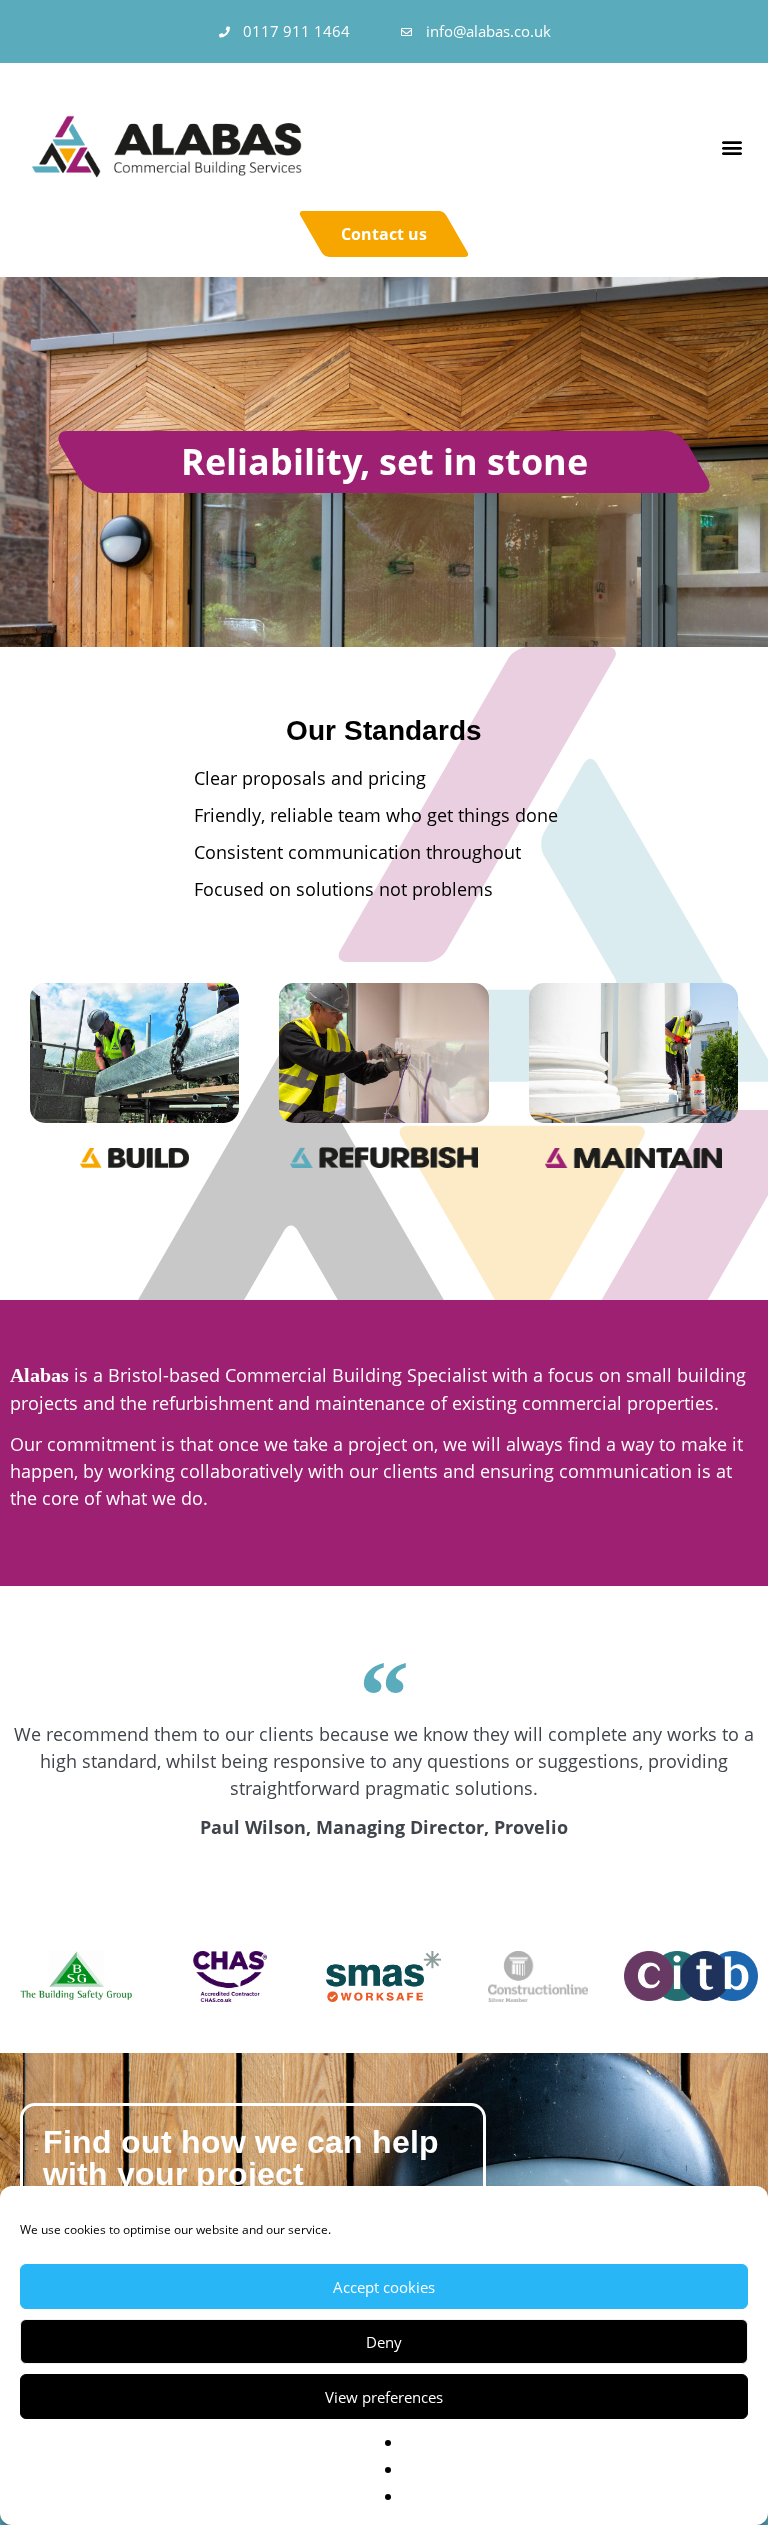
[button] (731, 146)
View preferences (384, 2397)
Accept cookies (384, 2287)
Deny (384, 2342)
